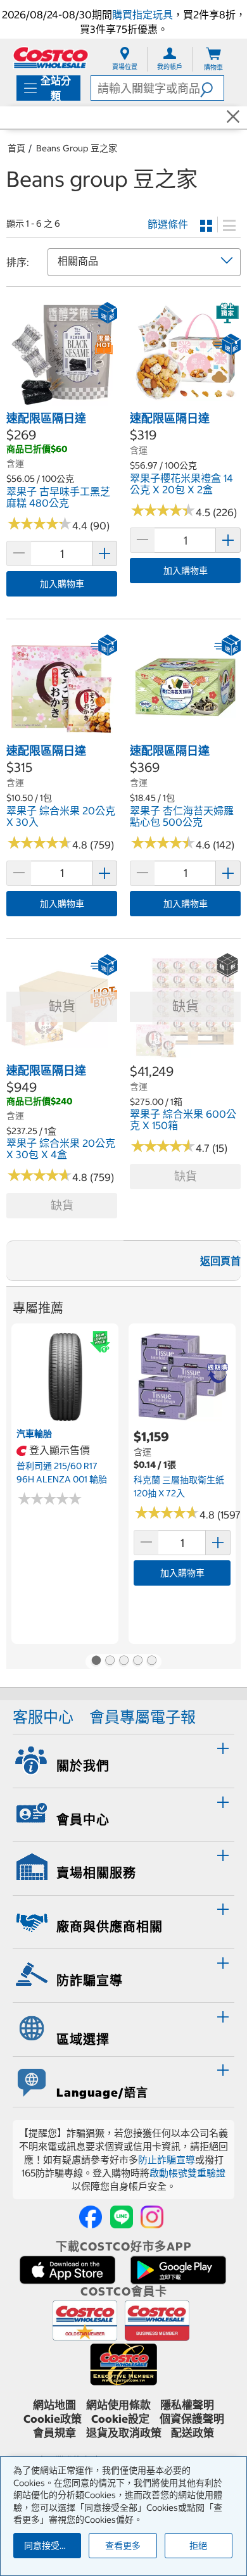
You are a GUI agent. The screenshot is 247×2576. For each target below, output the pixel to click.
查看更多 (123, 2546)
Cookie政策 (53, 2419)
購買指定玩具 (142, 15)
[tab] (123, 1759)
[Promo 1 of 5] (96, 1662)
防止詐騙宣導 (167, 2160)
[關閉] (233, 117)
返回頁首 (220, 1261)
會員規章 (54, 2433)
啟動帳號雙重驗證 (187, 2173)
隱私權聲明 (187, 2405)
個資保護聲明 (192, 2419)
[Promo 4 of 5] (137, 1662)
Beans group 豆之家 (77, 148)
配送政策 (193, 2433)
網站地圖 (54, 2405)
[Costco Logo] (51, 57)
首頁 (16, 148)
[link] (62, 403)
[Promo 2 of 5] (110, 1662)
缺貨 (62, 1205)
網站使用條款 (118, 2405)
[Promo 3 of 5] (123, 1662)
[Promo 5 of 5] (151, 1662)
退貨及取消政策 (124, 2433)
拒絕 (198, 2546)
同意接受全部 (51, 2546)
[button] (212, 88)
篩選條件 (168, 224)
